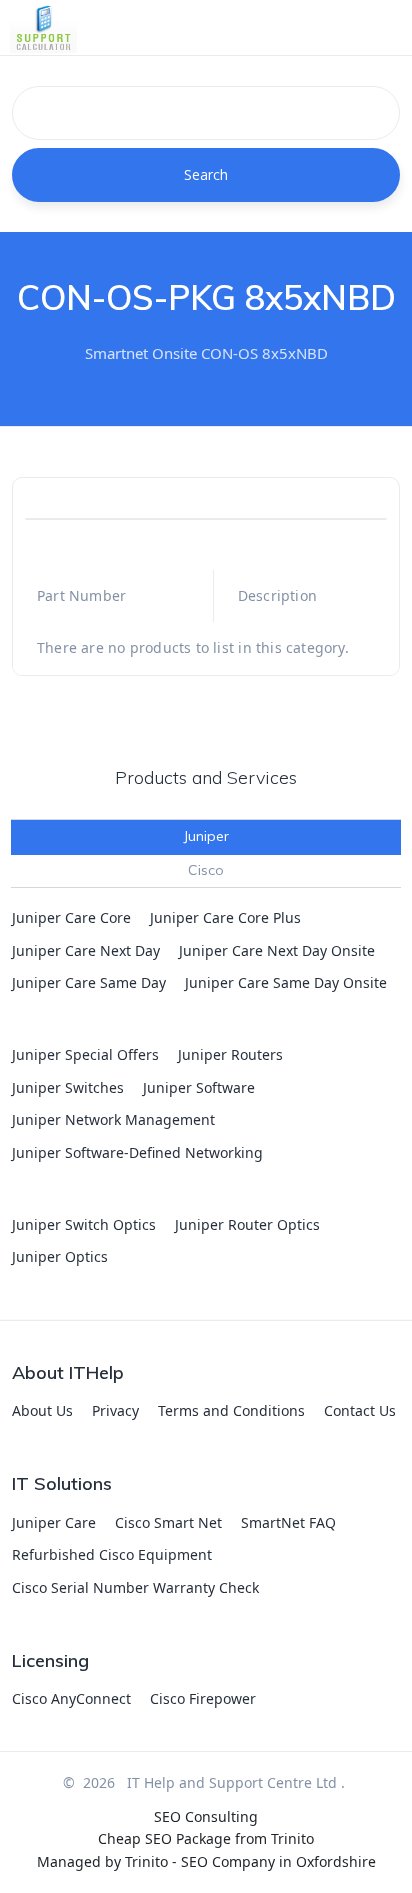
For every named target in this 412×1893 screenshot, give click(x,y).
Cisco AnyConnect (71, 1698)
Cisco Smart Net (168, 1522)
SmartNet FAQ (288, 1522)
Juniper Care (54, 1522)
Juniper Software (199, 1087)
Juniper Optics (60, 1256)
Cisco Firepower (203, 1698)
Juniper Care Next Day (86, 950)
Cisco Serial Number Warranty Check (135, 1587)
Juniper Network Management (113, 1119)
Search (206, 174)
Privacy (115, 1410)
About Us (42, 1410)
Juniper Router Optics (247, 1224)
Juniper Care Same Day (89, 982)
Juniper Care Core (71, 917)
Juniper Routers (230, 1054)
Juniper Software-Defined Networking (137, 1152)
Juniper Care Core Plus (225, 917)
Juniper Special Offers (85, 1054)
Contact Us (360, 1410)
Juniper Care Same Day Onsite (286, 982)
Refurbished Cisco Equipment (112, 1554)
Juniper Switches (68, 1087)
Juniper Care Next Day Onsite (277, 950)
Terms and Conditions (231, 1410)
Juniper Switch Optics (84, 1224)
